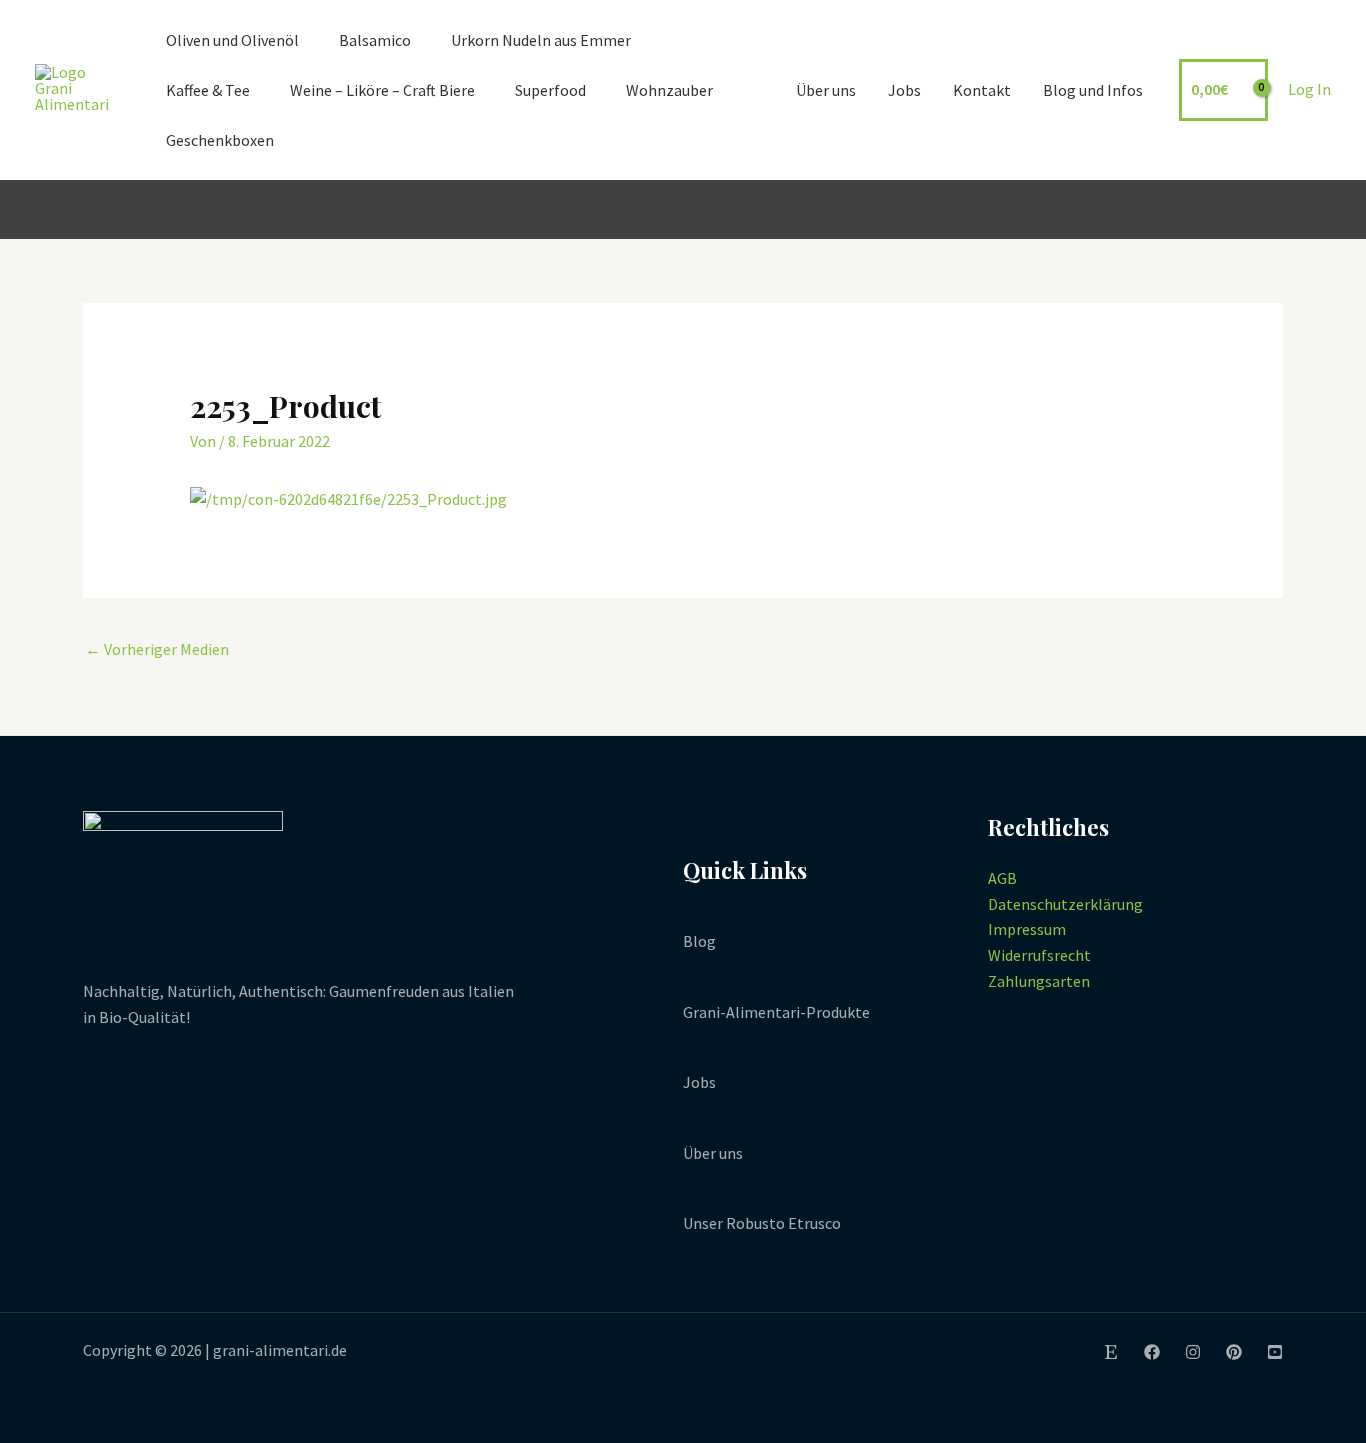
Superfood (550, 90)
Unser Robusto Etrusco (762, 1223)
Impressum (1027, 929)
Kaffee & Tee (208, 90)
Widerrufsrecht (1039, 955)
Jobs (904, 90)
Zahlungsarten (1039, 981)
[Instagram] (1193, 1352)
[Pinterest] (1234, 1352)
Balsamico (375, 40)
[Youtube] (1275, 1352)
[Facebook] (1152, 1352)
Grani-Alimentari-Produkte (776, 1012)
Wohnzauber (669, 90)
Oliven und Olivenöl (232, 40)
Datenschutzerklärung (1065, 904)
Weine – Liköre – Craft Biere (382, 90)
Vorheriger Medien (157, 649)
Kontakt (982, 90)
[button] (1322, 210)
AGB (1002, 878)
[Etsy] (1111, 1352)
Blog (699, 941)
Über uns (826, 90)
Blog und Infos (1093, 90)
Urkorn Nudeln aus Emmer (541, 40)
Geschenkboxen (220, 140)
